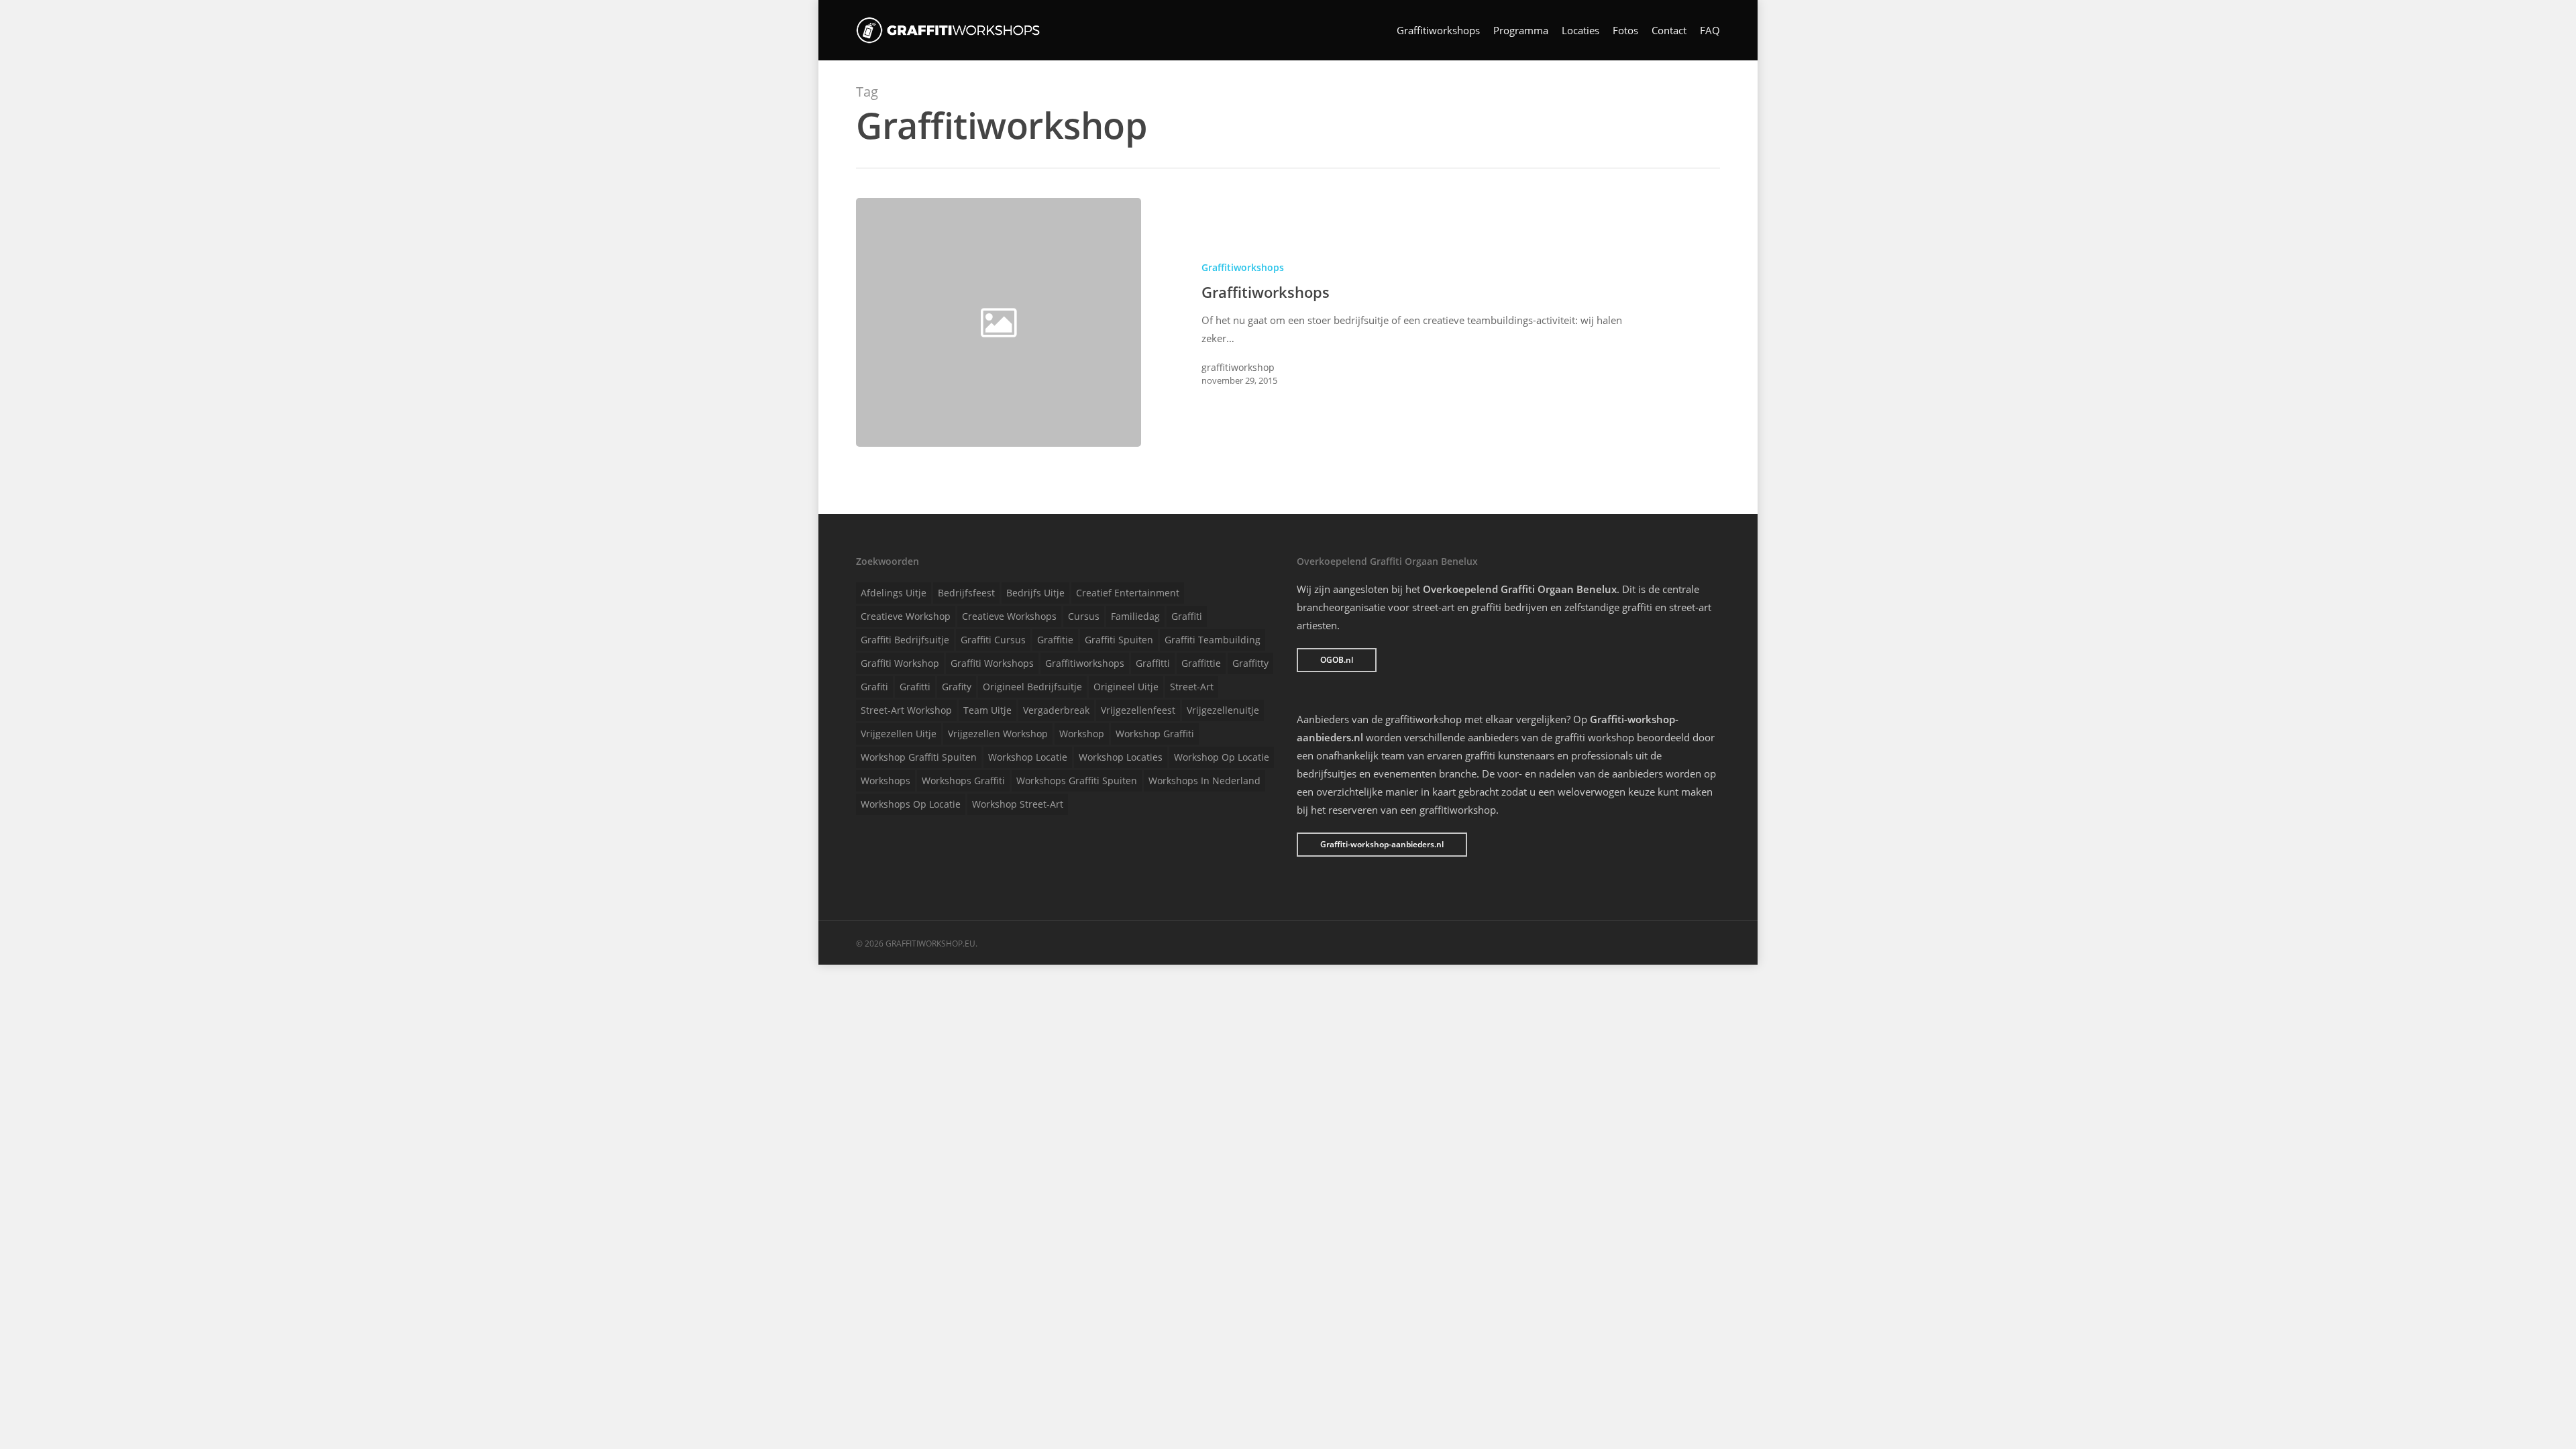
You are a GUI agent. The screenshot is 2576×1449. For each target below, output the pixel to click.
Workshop (1082, 734)
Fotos (1625, 31)
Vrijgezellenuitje (1223, 710)
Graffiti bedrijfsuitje (905, 640)
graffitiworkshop (1238, 367)
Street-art (1192, 687)
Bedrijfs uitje (1035, 593)
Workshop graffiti (1155, 734)
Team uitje (987, 710)
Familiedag (1135, 616)
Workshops (885, 781)
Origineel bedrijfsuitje (1032, 687)
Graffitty (1250, 663)
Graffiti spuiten (1119, 640)
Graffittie (1201, 663)
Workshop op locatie (1222, 757)
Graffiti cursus (993, 640)
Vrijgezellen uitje (899, 734)
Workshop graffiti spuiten (919, 757)
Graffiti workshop (900, 663)
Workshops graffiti (963, 781)
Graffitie (1055, 640)
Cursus (1084, 616)
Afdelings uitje (894, 593)
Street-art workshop (906, 710)
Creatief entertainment (1128, 593)
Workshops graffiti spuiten (1077, 781)
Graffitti (1153, 663)
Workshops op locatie (911, 804)
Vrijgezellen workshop (998, 734)
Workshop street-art (1018, 804)
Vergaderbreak (1056, 710)
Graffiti (1187, 616)
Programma (1521, 31)
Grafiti (874, 687)
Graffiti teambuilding (1213, 640)
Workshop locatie (1028, 757)
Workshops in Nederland (1204, 781)
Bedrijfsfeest (966, 593)
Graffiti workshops (992, 663)
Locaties (1580, 31)
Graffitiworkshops (1438, 31)
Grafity (957, 687)
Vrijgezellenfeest (1138, 710)
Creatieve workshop (906, 616)
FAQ (1710, 31)
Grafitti (915, 687)
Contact (1669, 31)
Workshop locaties (1121, 757)
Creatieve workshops (1009, 616)
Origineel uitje (1126, 687)
